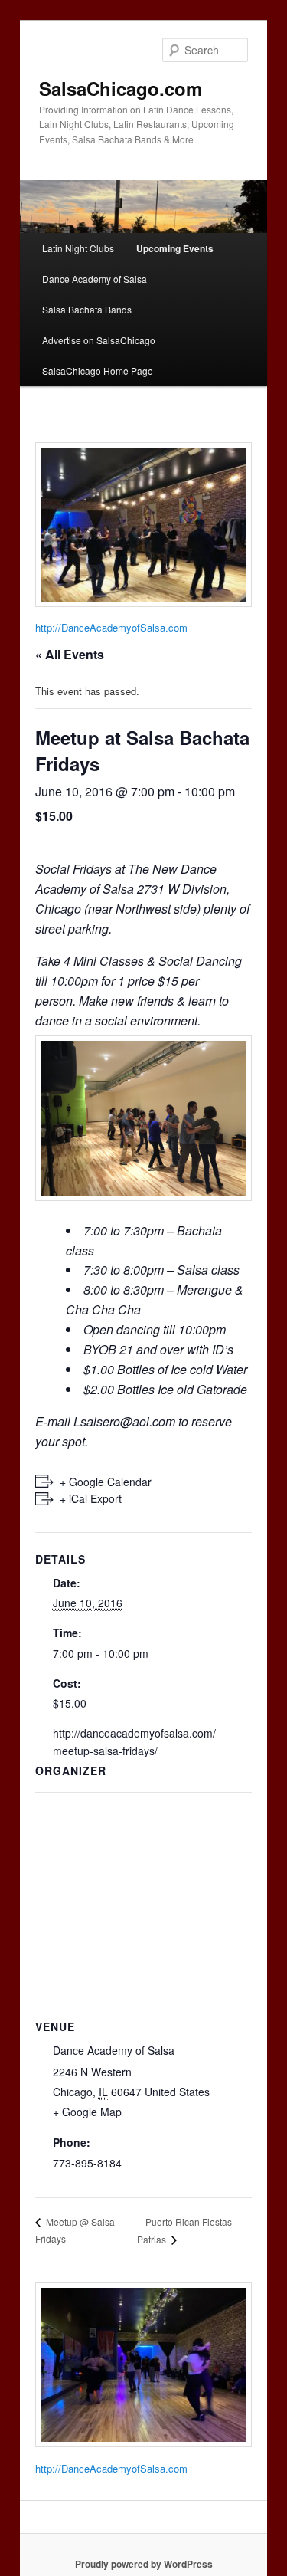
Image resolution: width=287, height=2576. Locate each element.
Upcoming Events (175, 248)
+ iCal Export (91, 1498)
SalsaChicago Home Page (98, 371)
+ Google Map (87, 2112)
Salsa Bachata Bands (87, 309)
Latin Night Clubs (78, 248)
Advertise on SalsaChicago (99, 340)
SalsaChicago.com (121, 88)
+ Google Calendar (106, 1482)
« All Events (70, 654)
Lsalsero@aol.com (124, 1421)
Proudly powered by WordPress (144, 2564)
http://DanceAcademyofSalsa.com (111, 627)
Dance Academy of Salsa (95, 279)
